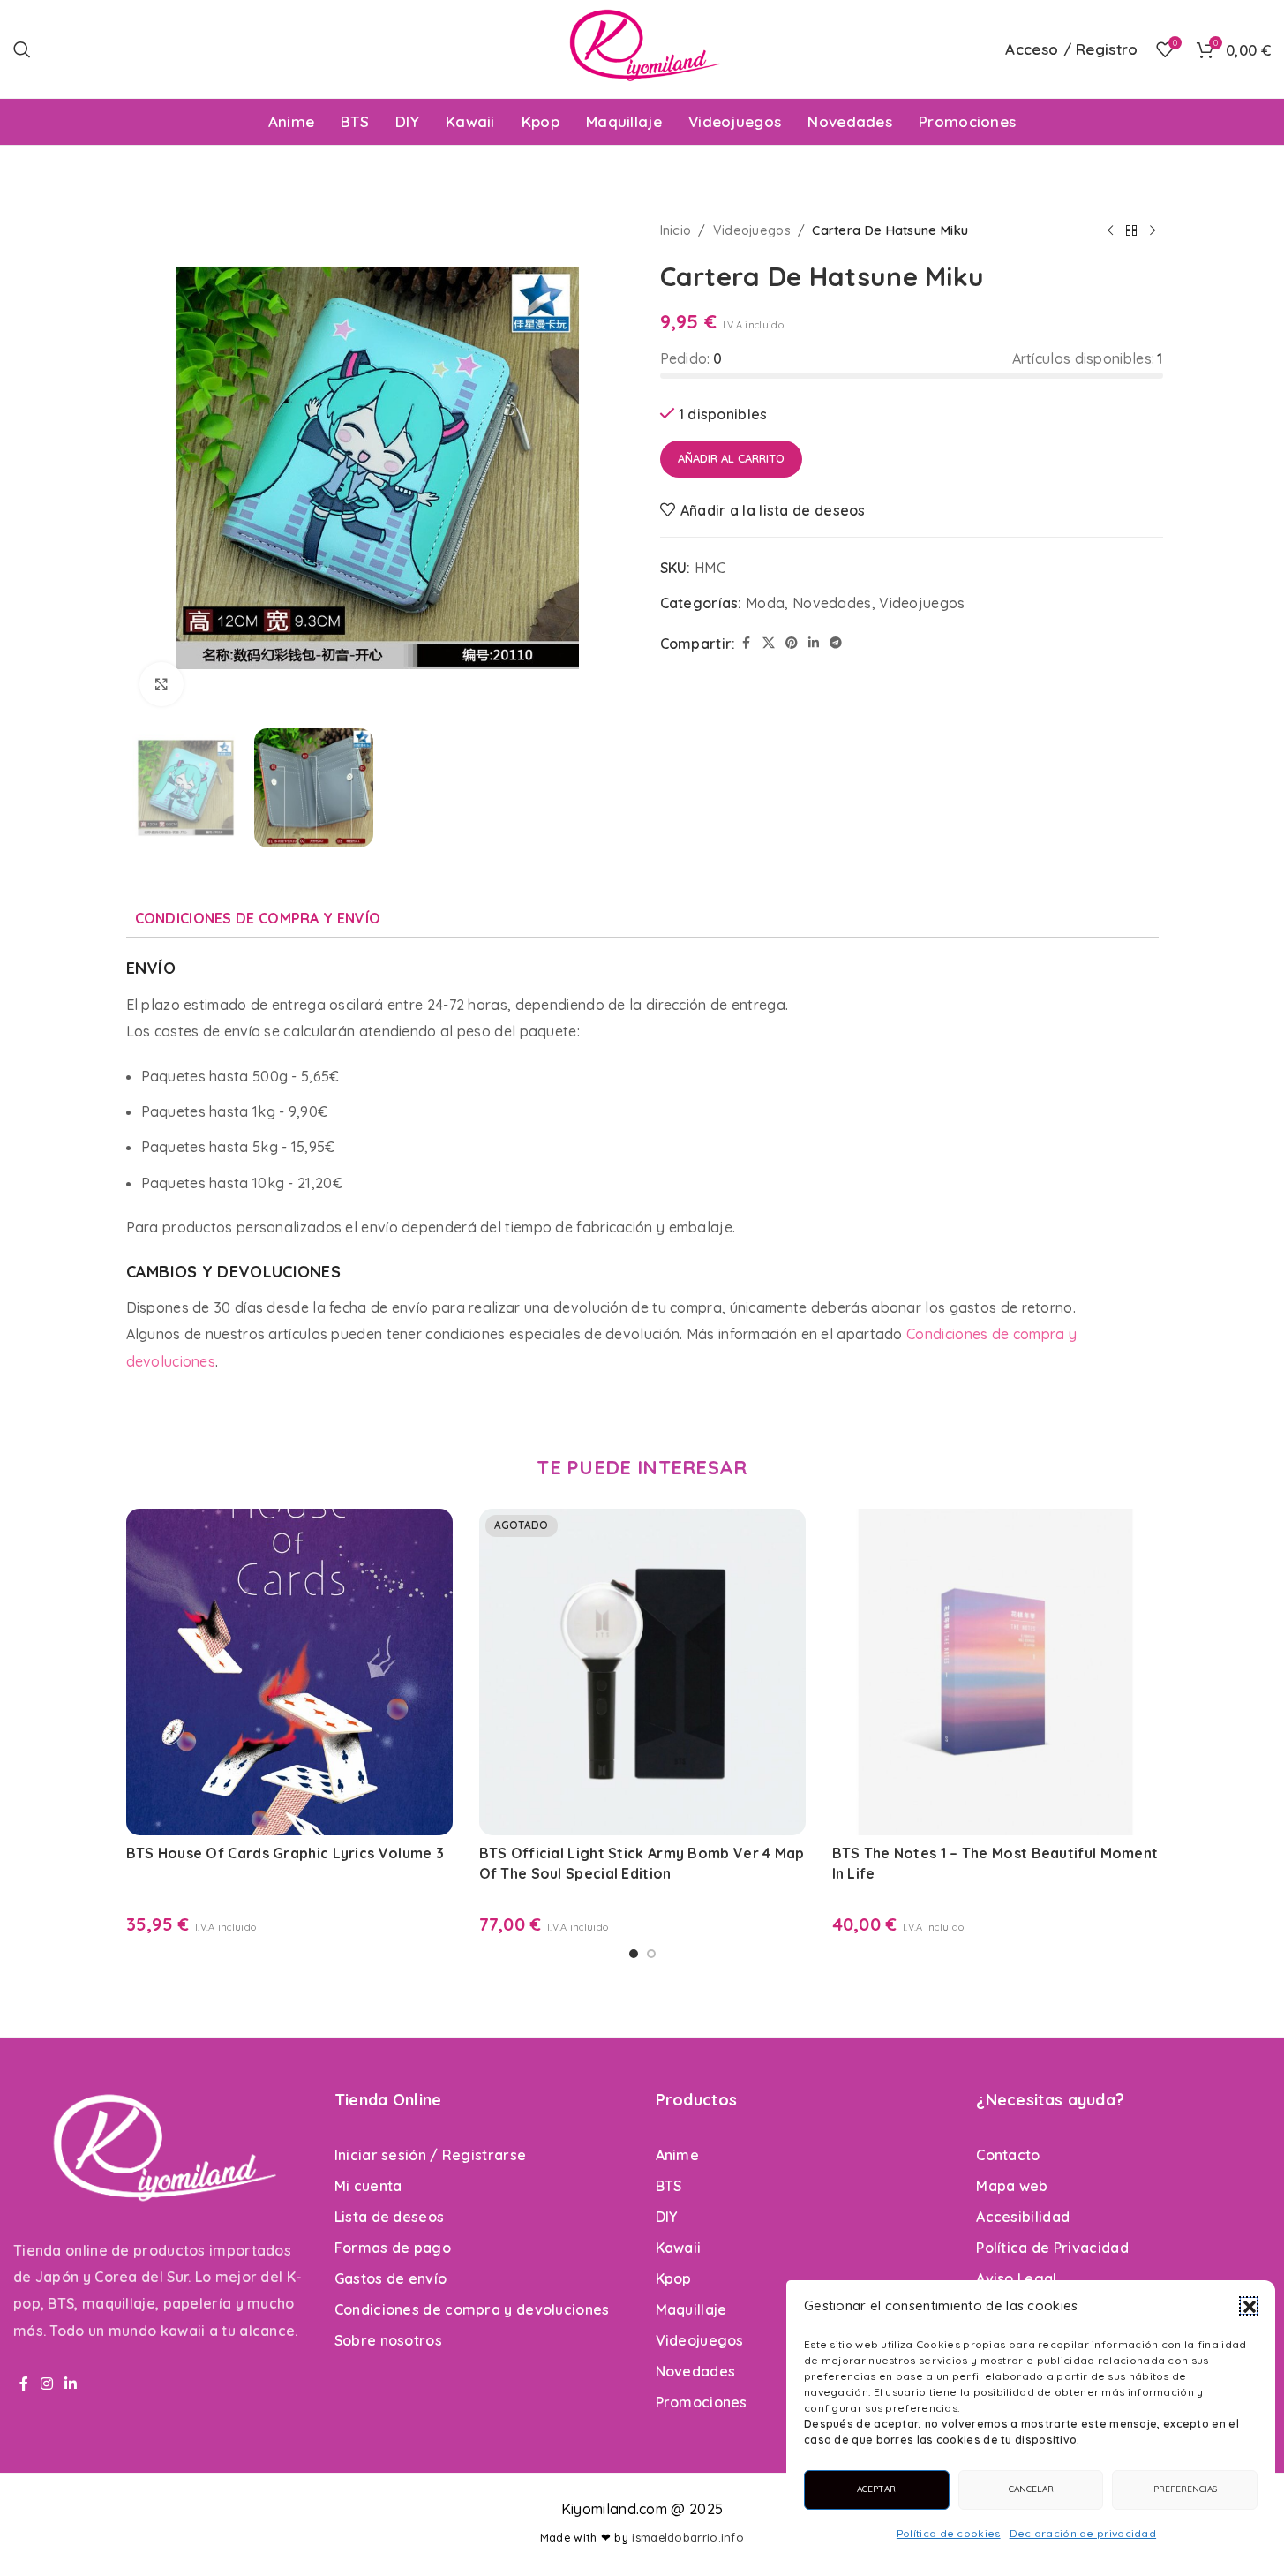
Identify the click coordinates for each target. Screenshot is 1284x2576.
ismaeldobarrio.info (688, 2537)
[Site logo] (642, 48)
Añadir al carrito (731, 458)
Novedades (832, 603)
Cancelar (1031, 2489)
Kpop (674, 2278)
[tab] (258, 918)
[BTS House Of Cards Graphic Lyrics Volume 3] (289, 1672)
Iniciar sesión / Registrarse (430, 2155)
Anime (678, 2155)
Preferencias (1185, 2489)
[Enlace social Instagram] (47, 2384)
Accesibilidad (1023, 2217)
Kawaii (679, 2248)
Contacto (1008, 2155)
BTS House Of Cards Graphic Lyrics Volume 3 (285, 1853)
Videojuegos (752, 230)
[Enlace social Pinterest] (792, 643)
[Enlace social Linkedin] (814, 643)
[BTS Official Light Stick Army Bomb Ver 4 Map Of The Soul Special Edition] (642, 1672)
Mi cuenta (368, 2186)
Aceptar (876, 2489)
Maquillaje (691, 2309)
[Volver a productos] (1131, 230)
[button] (1249, 2306)
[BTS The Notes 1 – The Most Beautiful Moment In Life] (995, 1672)
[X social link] (769, 643)
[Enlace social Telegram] (836, 643)
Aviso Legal (1016, 2278)
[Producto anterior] (1110, 230)
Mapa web (1012, 2186)
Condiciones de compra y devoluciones (472, 2309)
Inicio (676, 230)
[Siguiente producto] (1153, 230)
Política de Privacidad (1052, 2248)
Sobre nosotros (388, 2340)
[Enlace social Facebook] (747, 643)
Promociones (702, 2402)
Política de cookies (949, 2533)
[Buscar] (22, 49)
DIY (667, 2217)
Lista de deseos (390, 2217)
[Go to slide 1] (634, 1954)
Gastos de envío (391, 2278)
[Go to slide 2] (651, 1954)
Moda (765, 603)
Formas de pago (393, 2248)
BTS (669, 2186)
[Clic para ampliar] (161, 684)
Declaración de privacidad (1083, 2533)
